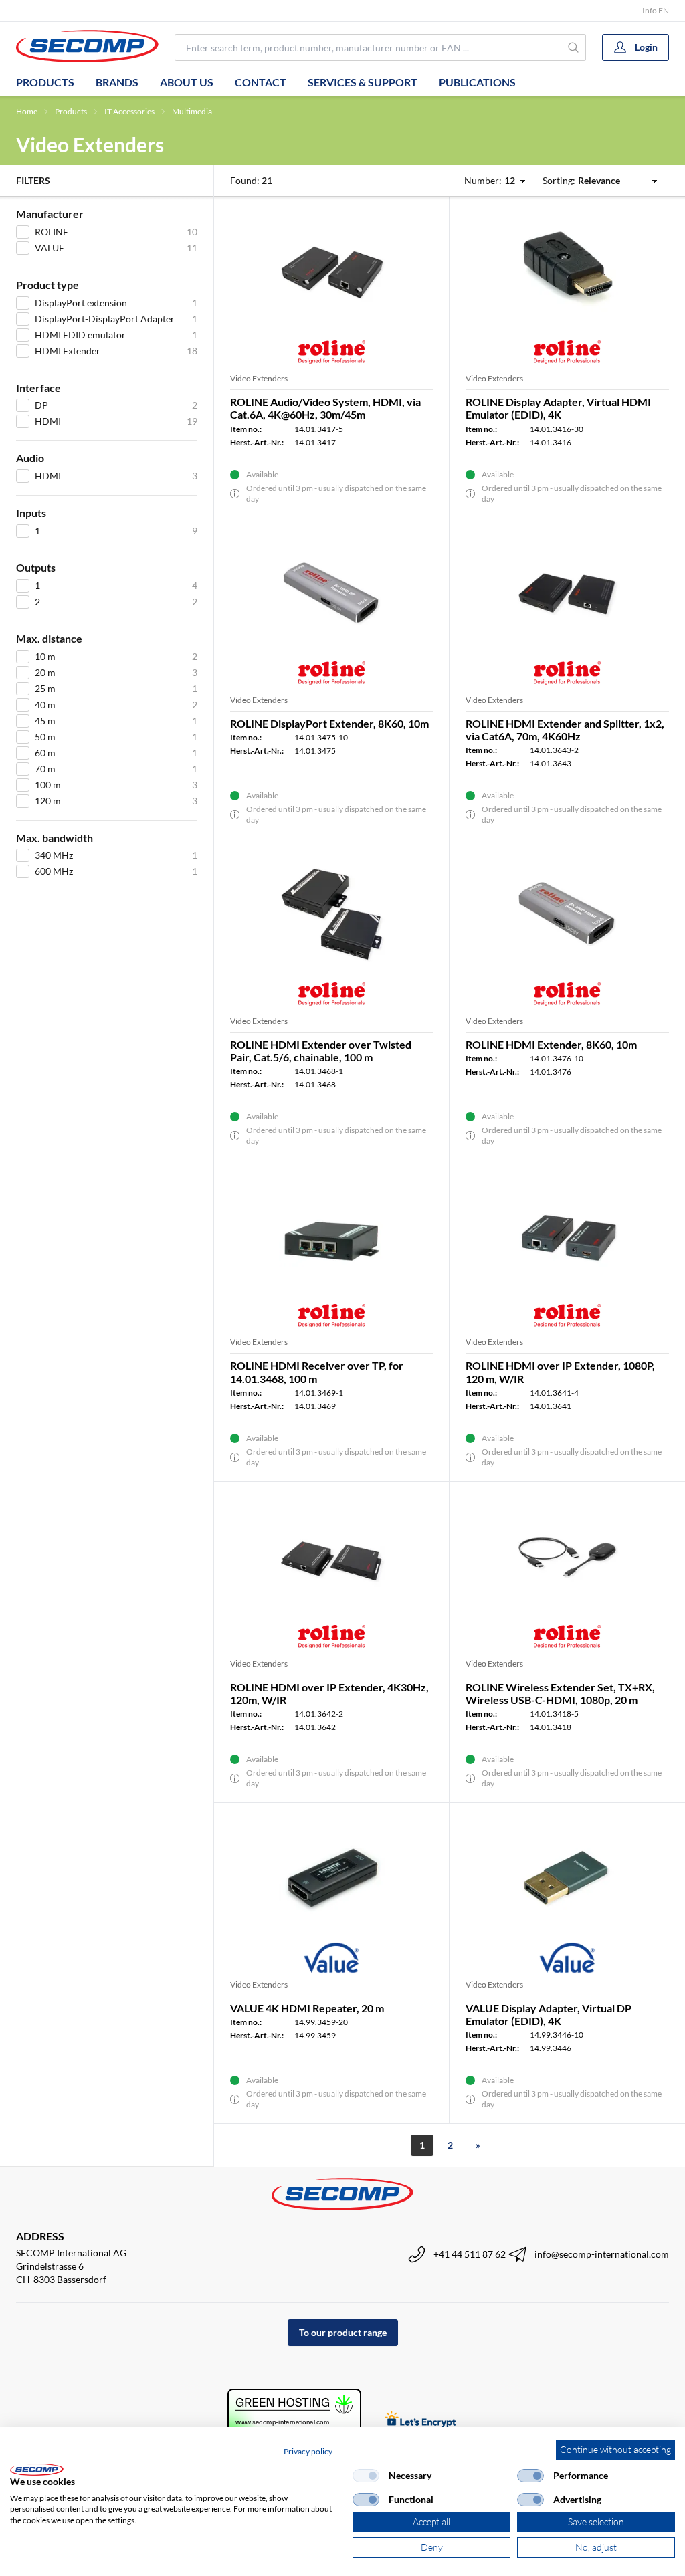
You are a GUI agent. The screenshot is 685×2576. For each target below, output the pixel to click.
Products (45, 82)
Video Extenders (259, 378)
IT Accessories (129, 111)
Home (27, 111)
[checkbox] (366, 2476)
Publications (477, 82)
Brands (117, 82)
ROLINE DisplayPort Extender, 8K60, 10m (329, 723)
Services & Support (363, 82)
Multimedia (192, 111)
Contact (261, 82)
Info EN (656, 10)
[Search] (573, 47)
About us (187, 82)
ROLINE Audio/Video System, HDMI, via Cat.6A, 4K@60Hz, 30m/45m (325, 408)
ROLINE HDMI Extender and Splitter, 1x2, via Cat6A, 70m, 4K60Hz (565, 730)
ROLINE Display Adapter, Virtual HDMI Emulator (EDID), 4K (558, 408)
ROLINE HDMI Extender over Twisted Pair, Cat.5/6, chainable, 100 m (321, 1051)
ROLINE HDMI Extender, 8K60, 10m (551, 1044)
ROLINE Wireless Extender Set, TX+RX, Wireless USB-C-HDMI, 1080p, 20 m (560, 1693)
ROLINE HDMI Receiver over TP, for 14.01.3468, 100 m (317, 1372)
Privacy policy (308, 2451)
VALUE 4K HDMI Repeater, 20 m (307, 2008)
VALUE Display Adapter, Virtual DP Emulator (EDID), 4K (549, 2014)
